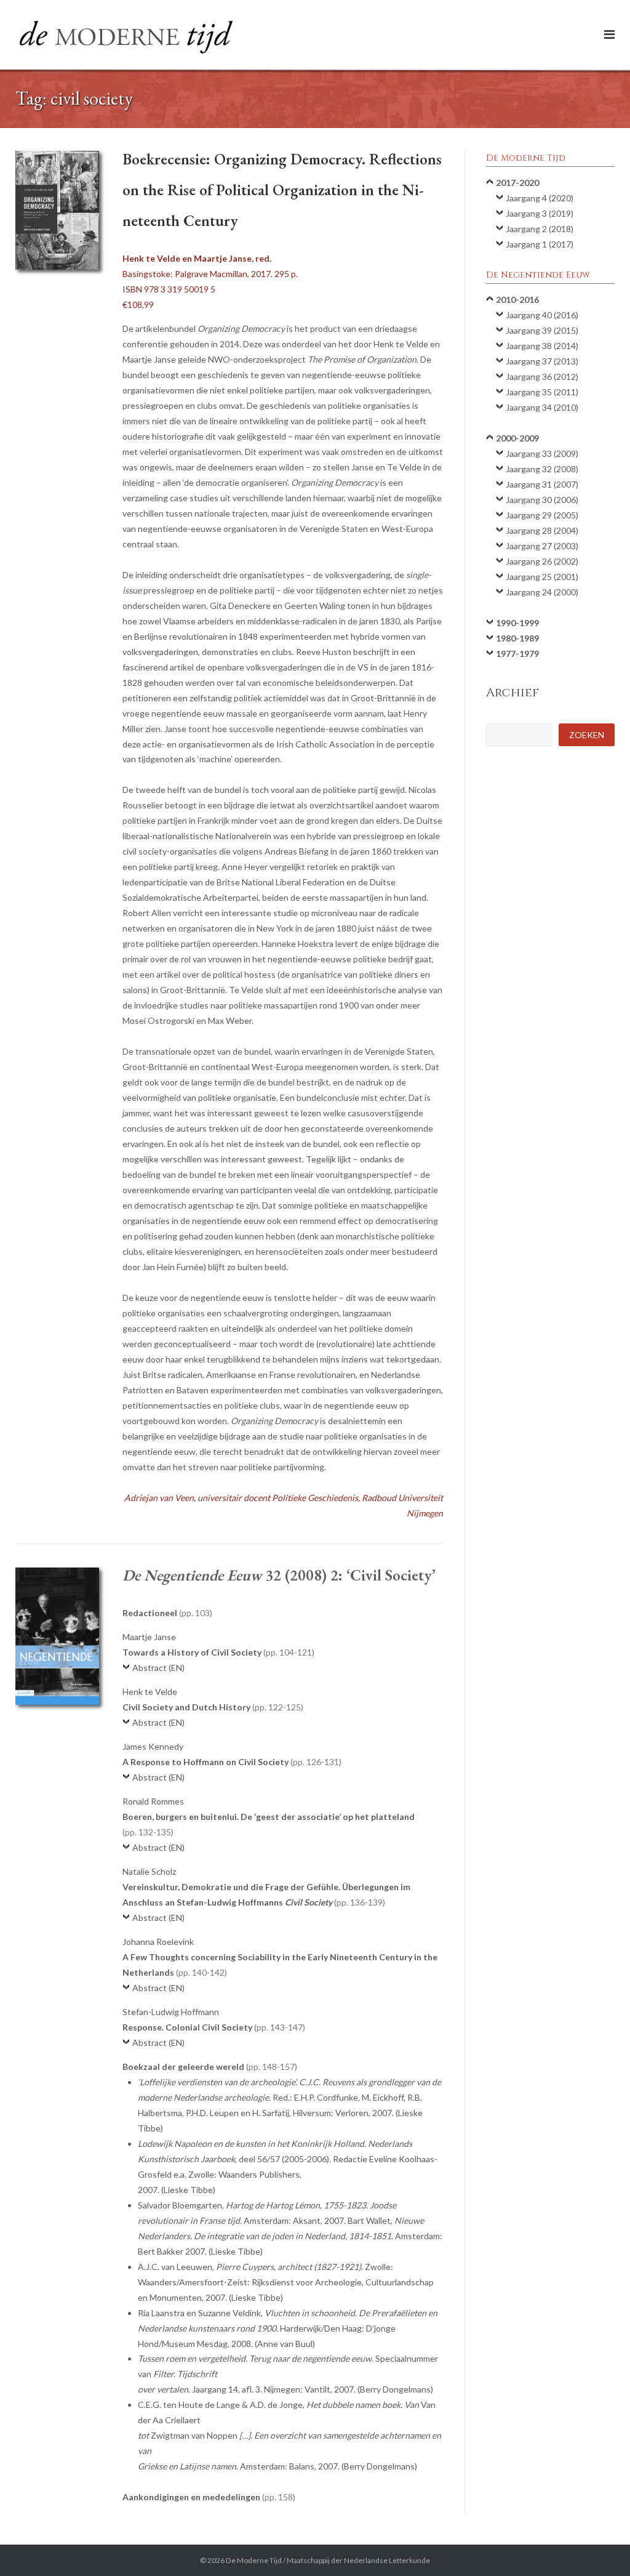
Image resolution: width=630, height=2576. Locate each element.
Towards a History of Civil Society (217, 1652)
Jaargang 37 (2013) (542, 361)
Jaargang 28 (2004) (542, 530)
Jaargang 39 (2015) (542, 330)
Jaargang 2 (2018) (540, 229)
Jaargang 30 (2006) (542, 500)
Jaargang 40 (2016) (542, 315)
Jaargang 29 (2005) (542, 515)
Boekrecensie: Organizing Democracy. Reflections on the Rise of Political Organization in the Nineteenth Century (282, 190)
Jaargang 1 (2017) (540, 244)
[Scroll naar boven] (600, 2546)
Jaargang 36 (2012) (542, 376)
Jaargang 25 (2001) (542, 577)
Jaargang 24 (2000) (542, 592)
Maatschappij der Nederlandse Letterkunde (358, 2560)
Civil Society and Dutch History (212, 1707)
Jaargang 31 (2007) (542, 484)
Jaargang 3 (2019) (540, 213)
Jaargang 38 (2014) (542, 346)
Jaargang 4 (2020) (540, 198)
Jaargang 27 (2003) (542, 546)
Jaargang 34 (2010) (542, 407)
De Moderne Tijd (254, 2560)
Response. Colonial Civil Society (213, 2027)
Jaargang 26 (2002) (542, 561)
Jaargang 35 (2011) (542, 392)
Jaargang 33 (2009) (542, 453)
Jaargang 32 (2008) (542, 469)
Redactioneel (166, 1613)
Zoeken (587, 735)
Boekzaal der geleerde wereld (209, 2067)
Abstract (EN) (158, 1668)
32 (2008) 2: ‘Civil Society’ (279, 1575)
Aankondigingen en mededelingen (208, 2497)
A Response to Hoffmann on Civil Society (231, 1762)
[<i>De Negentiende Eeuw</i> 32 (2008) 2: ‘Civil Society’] (57, 1636)
